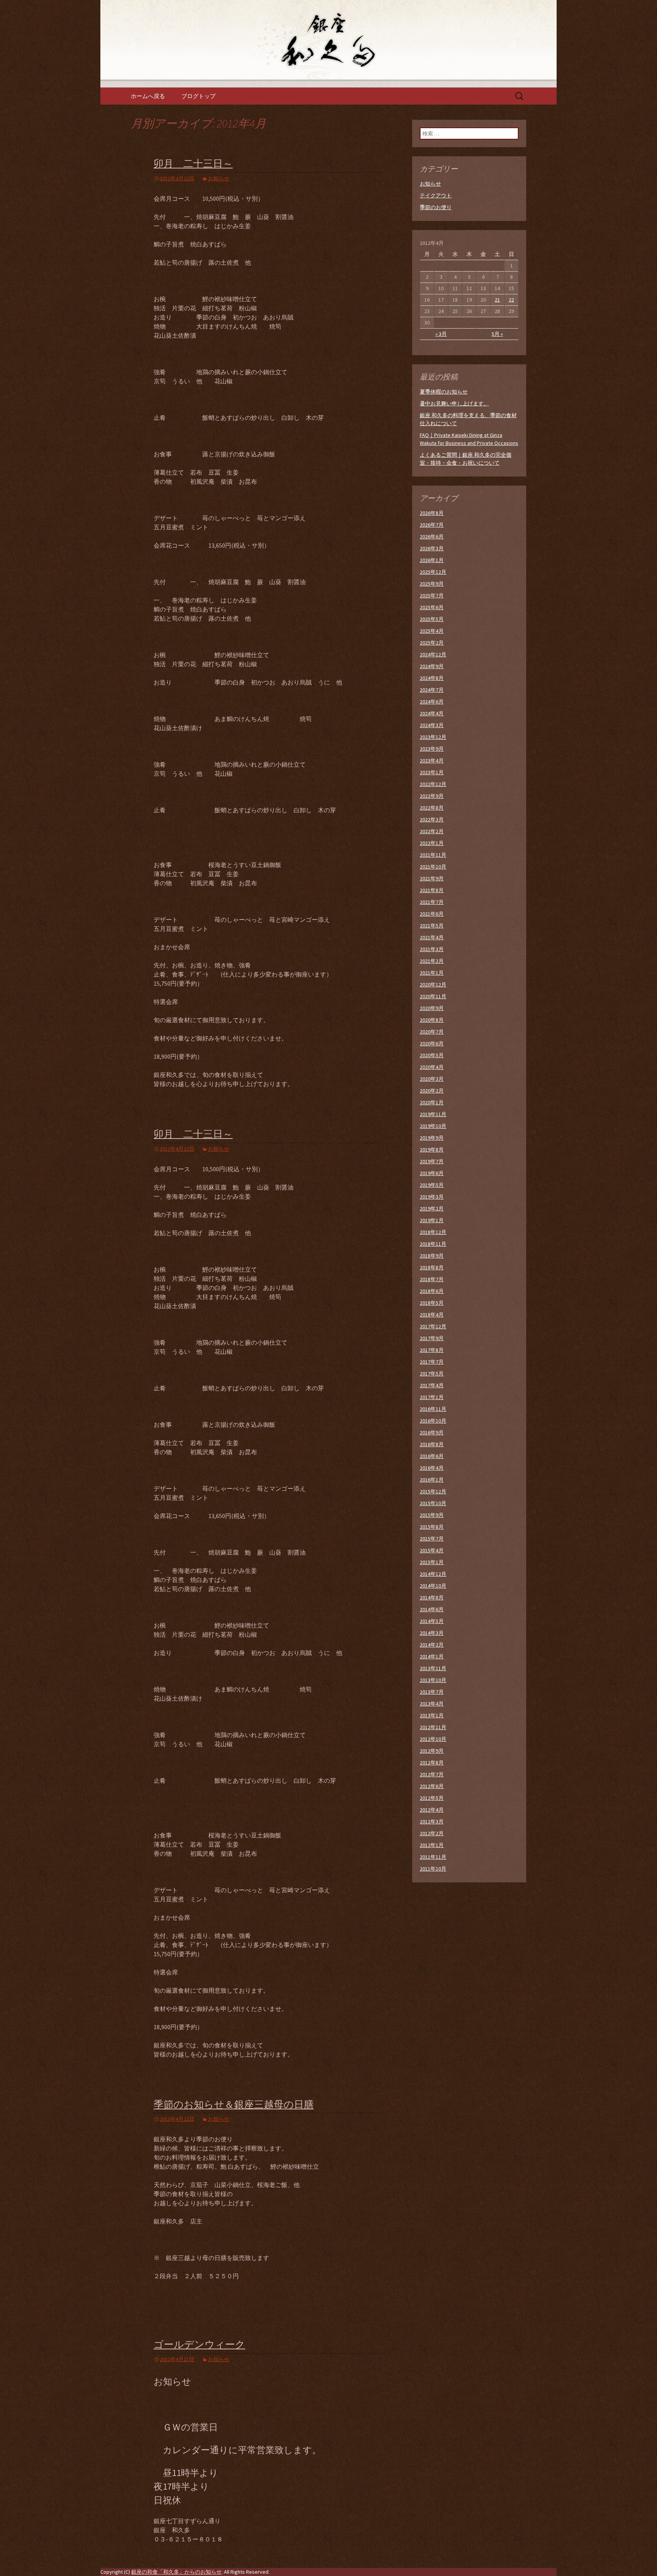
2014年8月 (432, 1598)
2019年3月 (432, 1197)
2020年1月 (432, 1102)
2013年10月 (433, 1680)
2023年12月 (433, 737)
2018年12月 (433, 1232)
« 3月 (441, 334)
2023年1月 (432, 772)
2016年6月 (432, 1456)
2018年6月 (432, 1291)
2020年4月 (432, 1067)
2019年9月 (432, 1138)
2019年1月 (432, 1220)
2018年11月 (433, 1244)
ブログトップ (198, 96)
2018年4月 (432, 1315)
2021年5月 (432, 926)
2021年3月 (432, 949)
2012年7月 (432, 1774)
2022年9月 (432, 796)
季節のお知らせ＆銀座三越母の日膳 (234, 2105)
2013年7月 (432, 1692)
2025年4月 (432, 631)
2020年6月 (432, 1043)
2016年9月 (432, 1433)
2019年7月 (432, 1161)
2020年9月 (432, 1008)
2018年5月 (432, 1303)
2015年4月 (432, 1550)
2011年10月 (433, 1869)
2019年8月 (432, 1150)
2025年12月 (433, 572)
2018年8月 (432, 1267)
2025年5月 (432, 619)
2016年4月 (432, 1468)
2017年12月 (433, 1326)
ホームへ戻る (148, 96)
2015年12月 (433, 1491)
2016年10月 (433, 1421)
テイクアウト (436, 195)
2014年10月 (433, 1586)
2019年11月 (433, 1114)
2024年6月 (432, 702)
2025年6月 (432, 607)
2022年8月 (432, 808)
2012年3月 (432, 1822)
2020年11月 (433, 996)
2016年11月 (433, 1409)
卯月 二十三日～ (193, 164)
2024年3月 (432, 725)
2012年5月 (432, 1798)
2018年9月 (432, 1256)
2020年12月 (433, 985)
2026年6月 (432, 537)
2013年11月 (433, 1668)
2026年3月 (432, 548)
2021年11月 (433, 855)
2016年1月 (432, 1480)
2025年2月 (432, 643)
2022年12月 (433, 784)
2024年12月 (433, 654)
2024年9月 (432, 666)
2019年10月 (433, 1126)
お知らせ (219, 178)
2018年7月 (432, 1279)
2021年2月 (432, 961)
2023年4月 (432, 761)
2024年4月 (432, 713)
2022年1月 (432, 843)
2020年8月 (432, 1020)
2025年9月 (432, 584)
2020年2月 (432, 1091)
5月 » (497, 334)
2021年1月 (432, 973)
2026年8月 (432, 513)
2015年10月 (433, 1503)
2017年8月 (432, 1350)
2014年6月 (432, 1609)
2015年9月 (432, 1515)
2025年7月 (432, 596)
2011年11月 (433, 1857)
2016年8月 (432, 1444)
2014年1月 (432, 1656)
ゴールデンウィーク (199, 2345)
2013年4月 (432, 1704)
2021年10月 (433, 867)
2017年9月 (432, 1338)
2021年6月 (432, 914)
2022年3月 (432, 819)
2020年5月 (432, 1055)
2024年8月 (432, 678)
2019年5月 (432, 1185)
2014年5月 (432, 1621)
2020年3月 (432, 1079)
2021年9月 (432, 878)
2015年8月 (432, 1527)
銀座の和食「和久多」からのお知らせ (176, 2572)
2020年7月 (432, 1032)
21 (497, 300)
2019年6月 (432, 1173)
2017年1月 (432, 1397)
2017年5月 (432, 1374)
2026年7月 (432, 525)
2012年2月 (432, 1833)
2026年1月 (432, 560)
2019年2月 (432, 1209)
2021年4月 (432, 937)
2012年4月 (432, 1810)
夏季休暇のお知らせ (444, 392)
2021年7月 (432, 902)
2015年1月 (432, 1562)
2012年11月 (433, 1727)
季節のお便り (436, 207)
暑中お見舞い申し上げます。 (454, 403)
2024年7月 (432, 690)
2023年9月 (432, 749)
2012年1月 (432, 1845)
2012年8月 (432, 1763)
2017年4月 (432, 1385)
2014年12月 (433, 1574)
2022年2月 (432, 831)
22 (511, 300)
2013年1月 (432, 1715)
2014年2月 (432, 1645)
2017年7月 (432, 1362)
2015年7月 (432, 1539)
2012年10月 (433, 1739)
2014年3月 (432, 1633)
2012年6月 (432, 1786)
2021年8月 (432, 890)
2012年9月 (432, 1751)
